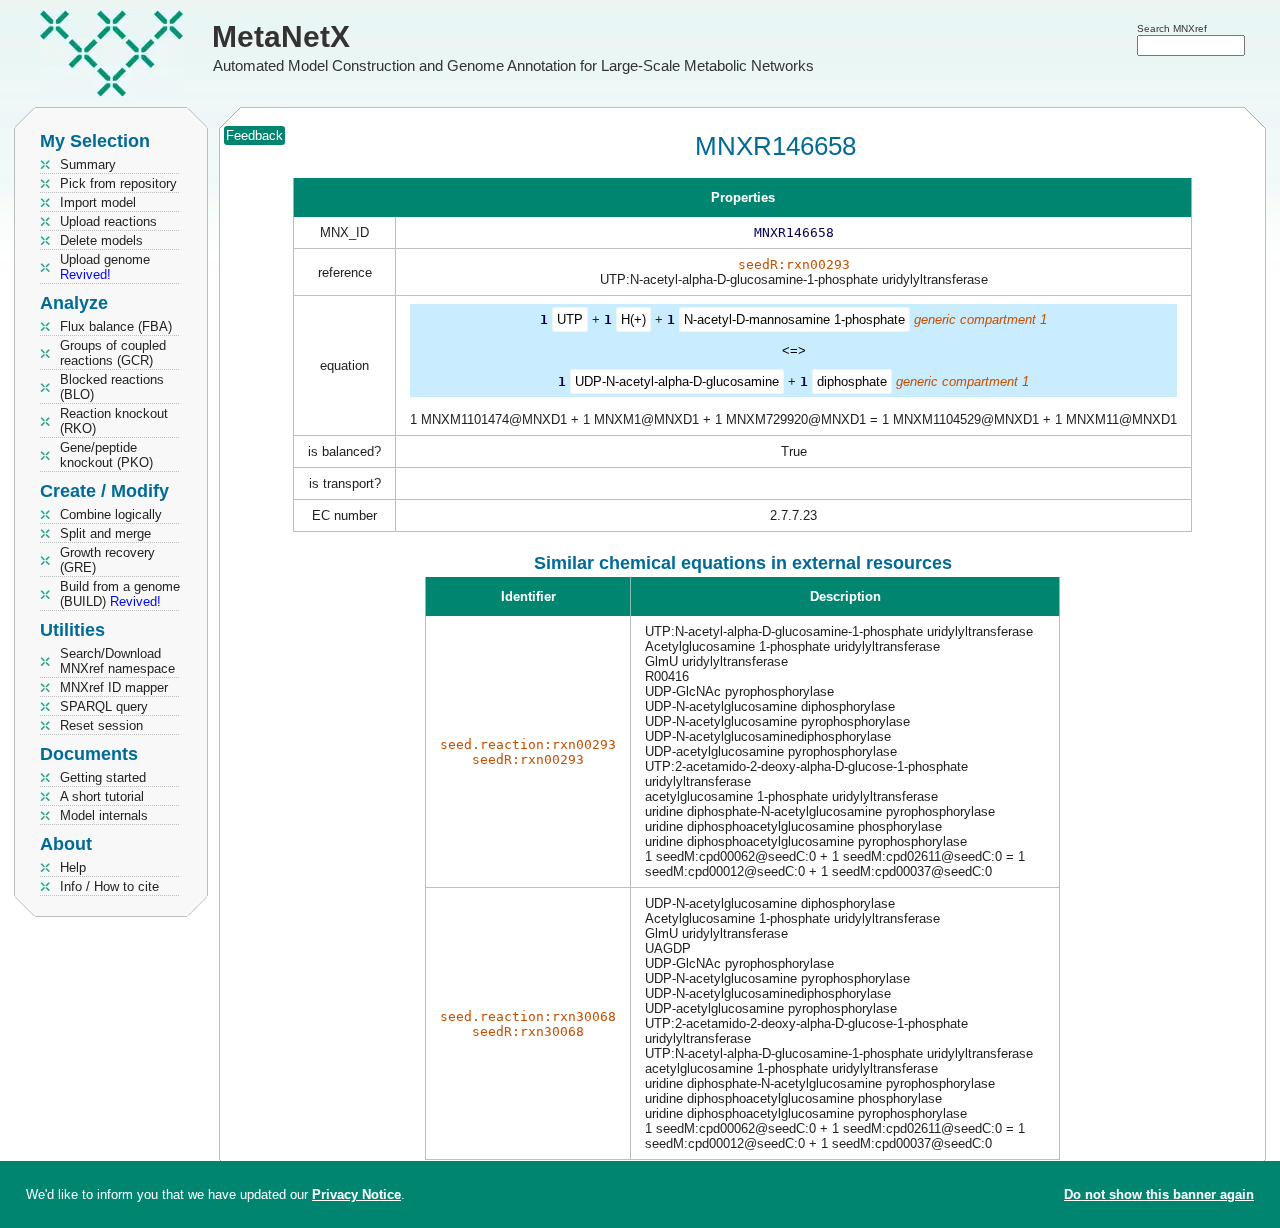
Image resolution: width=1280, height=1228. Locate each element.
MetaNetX (281, 36)
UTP (570, 319)
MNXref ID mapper (114, 687)
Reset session (101, 725)
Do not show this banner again (1159, 1194)
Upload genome (105, 267)
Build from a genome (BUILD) (120, 594)
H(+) (633, 319)
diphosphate (852, 381)
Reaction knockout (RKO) (114, 421)
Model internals (104, 815)
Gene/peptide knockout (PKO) (106, 455)
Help (73, 867)
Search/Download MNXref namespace (117, 661)
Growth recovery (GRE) (107, 560)
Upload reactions (108, 221)
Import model (98, 202)
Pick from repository (118, 183)
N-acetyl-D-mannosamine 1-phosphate (794, 319)
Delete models (101, 240)
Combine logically (111, 514)
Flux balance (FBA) (116, 326)
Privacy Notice (356, 1194)
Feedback (254, 135)
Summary (88, 164)
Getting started (103, 777)
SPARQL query (104, 706)
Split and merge (105, 533)
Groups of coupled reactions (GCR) (113, 353)
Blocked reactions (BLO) (112, 387)
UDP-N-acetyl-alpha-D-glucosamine (677, 381)
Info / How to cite (109, 886)
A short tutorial (102, 796)
